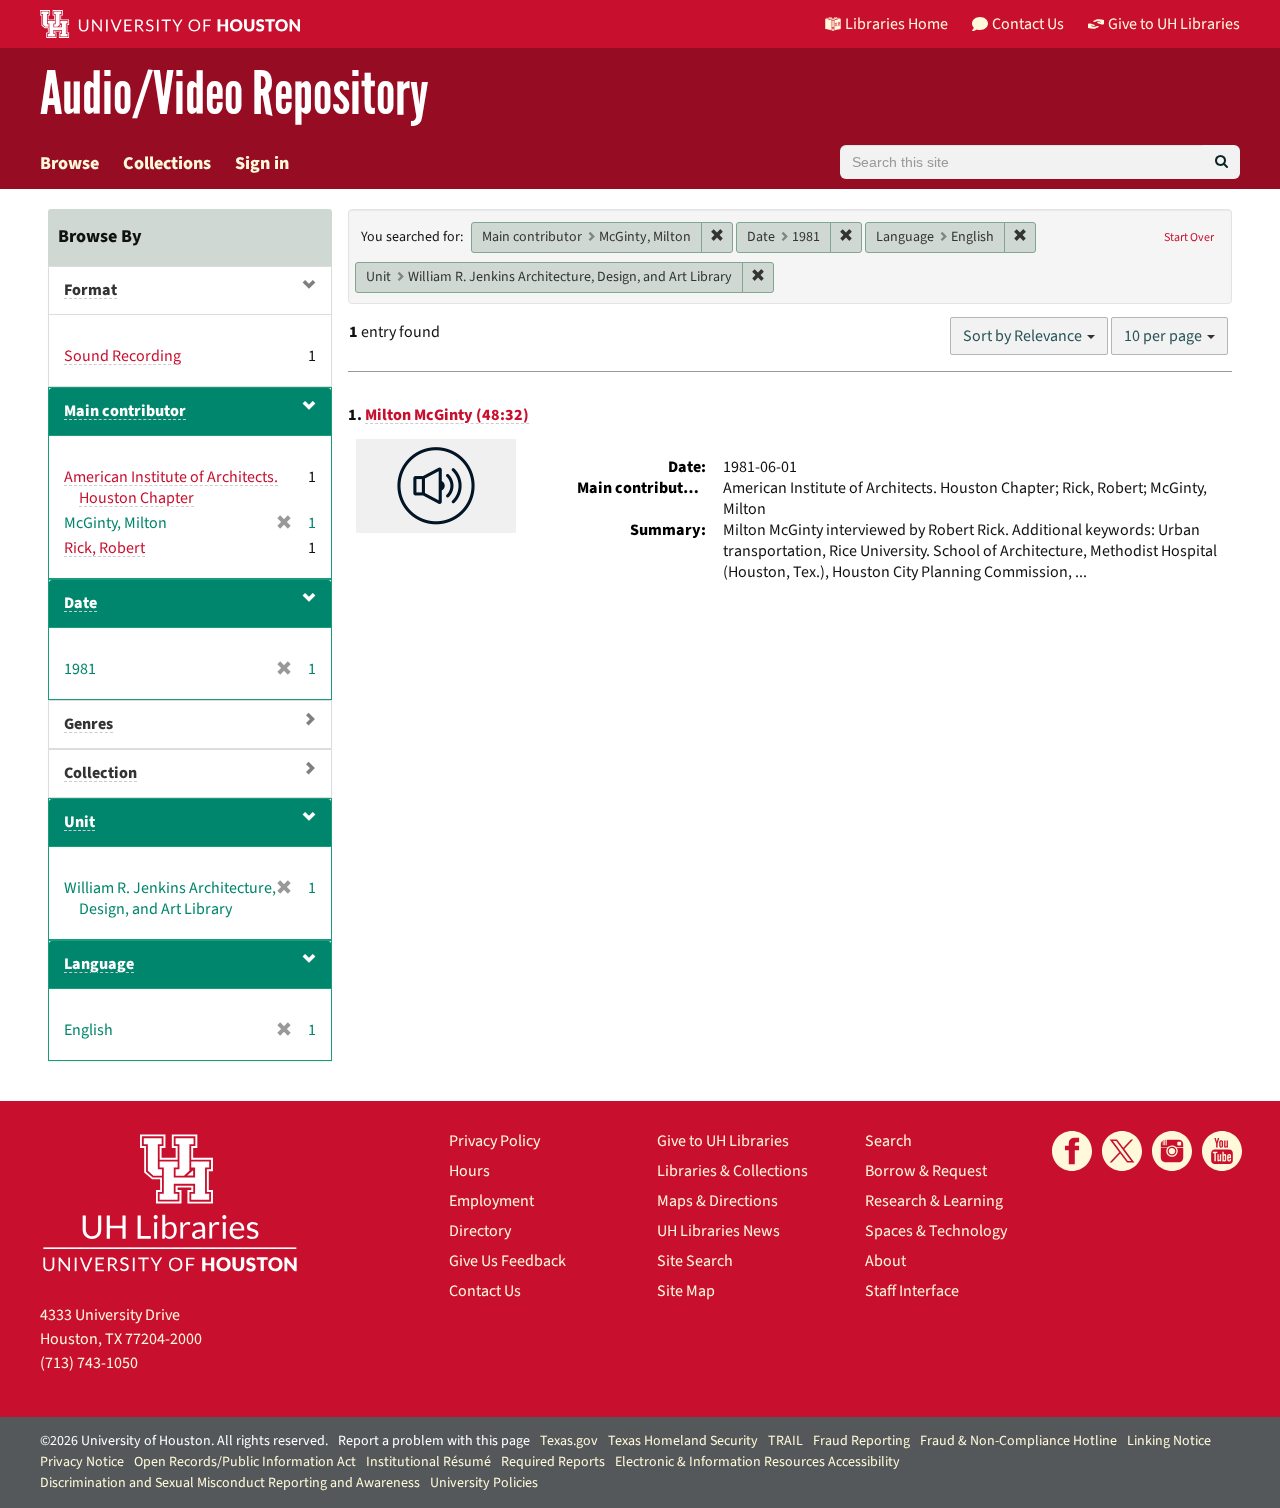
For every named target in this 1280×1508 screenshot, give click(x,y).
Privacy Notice (82, 1462)
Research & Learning (934, 1201)
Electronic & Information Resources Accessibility (757, 1462)
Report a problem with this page (434, 1441)
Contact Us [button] (1028, 24)
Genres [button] (88, 724)
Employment (491, 1201)
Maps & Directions (717, 1201)
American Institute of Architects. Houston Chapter (171, 487)
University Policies (484, 1483)
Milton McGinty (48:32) (447, 415)
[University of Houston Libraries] (170, 1202)
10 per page (1164, 336)
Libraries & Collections (732, 1171)
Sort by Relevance (1024, 336)
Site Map (686, 1291)
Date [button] (80, 603)
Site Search (695, 1261)
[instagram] (1172, 1151)
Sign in (262, 163)
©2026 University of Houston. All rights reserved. (184, 1441)
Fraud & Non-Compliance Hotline (1018, 1441)
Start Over (1189, 237)
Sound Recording (122, 356)
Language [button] (99, 964)
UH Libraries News (718, 1231)
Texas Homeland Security (683, 1441)
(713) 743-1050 (89, 1363)
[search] (1221, 162)
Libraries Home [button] (896, 24)
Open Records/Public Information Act (245, 1462)
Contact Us (485, 1291)
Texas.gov (569, 1441)
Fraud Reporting (861, 1441)
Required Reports (553, 1462)
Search (888, 1141)
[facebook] (1072, 1151)
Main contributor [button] (125, 411)
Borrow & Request (926, 1171)
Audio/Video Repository (234, 94)
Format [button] (90, 290)
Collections (167, 163)
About (885, 1261)
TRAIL (785, 1441)
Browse (69, 163)
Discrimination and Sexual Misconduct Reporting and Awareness (230, 1483)
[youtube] (1222, 1151)
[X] (1122, 1151)
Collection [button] (100, 773)
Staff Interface (912, 1291)
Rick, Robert (104, 548)
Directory (480, 1231)
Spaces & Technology (936, 1231)
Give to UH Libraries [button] (1174, 24)
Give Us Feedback (507, 1261)
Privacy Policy (494, 1141)
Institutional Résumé (428, 1462)
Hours (469, 1171)
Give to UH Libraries (723, 1141)
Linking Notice (1169, 1441)
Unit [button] (79, 822)
